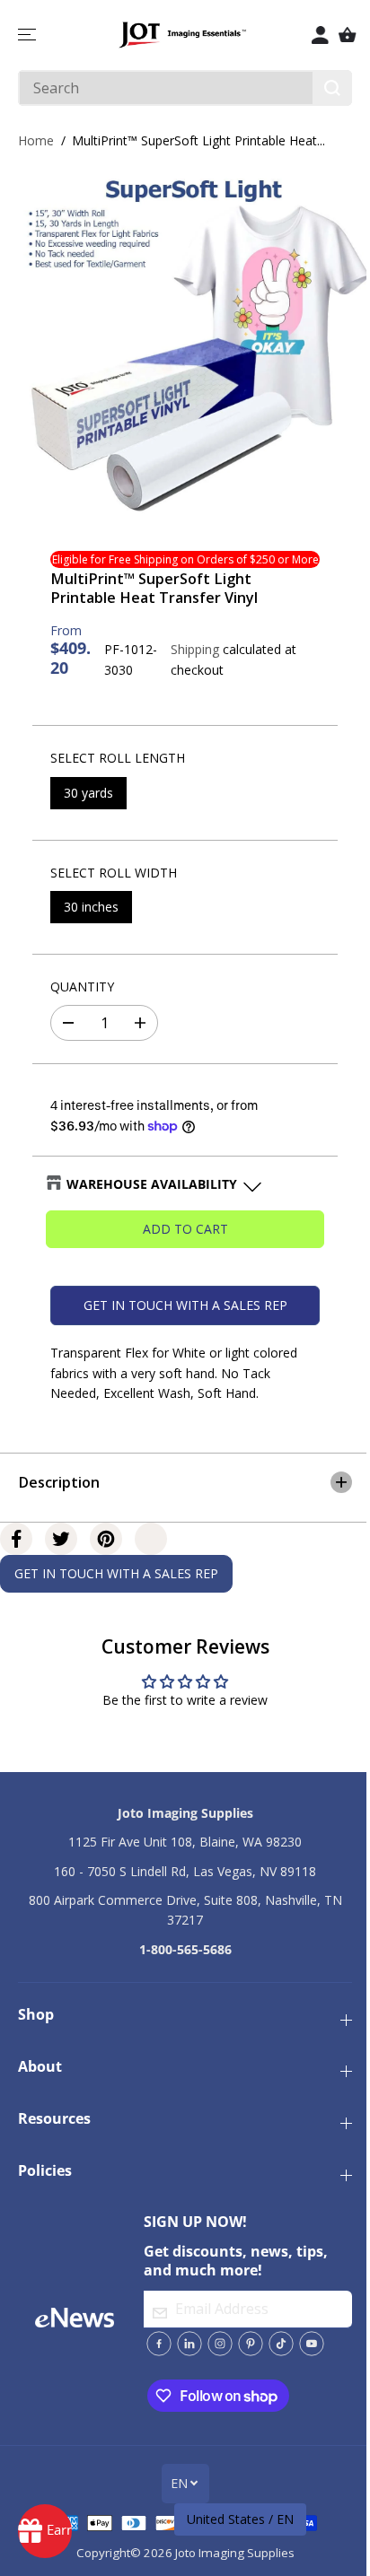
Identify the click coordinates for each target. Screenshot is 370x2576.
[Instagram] (216, 2344)
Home (36, 140)
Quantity (82, 987)
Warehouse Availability (152, 1184)
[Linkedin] (185, 2344)
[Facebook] (16, 1530)
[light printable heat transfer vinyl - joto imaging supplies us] (189, 344)
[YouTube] (307, 2344)
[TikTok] (277, 2344)
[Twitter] (61, 1530)
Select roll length (118, 758)
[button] (29, 35)
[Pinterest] (106, 1530)
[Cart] (348, 35)
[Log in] (321, 35)
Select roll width (114, 873)
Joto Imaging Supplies (230, 2553)
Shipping (195, 649)
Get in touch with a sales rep (185, 1305)
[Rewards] (45, 2531)
